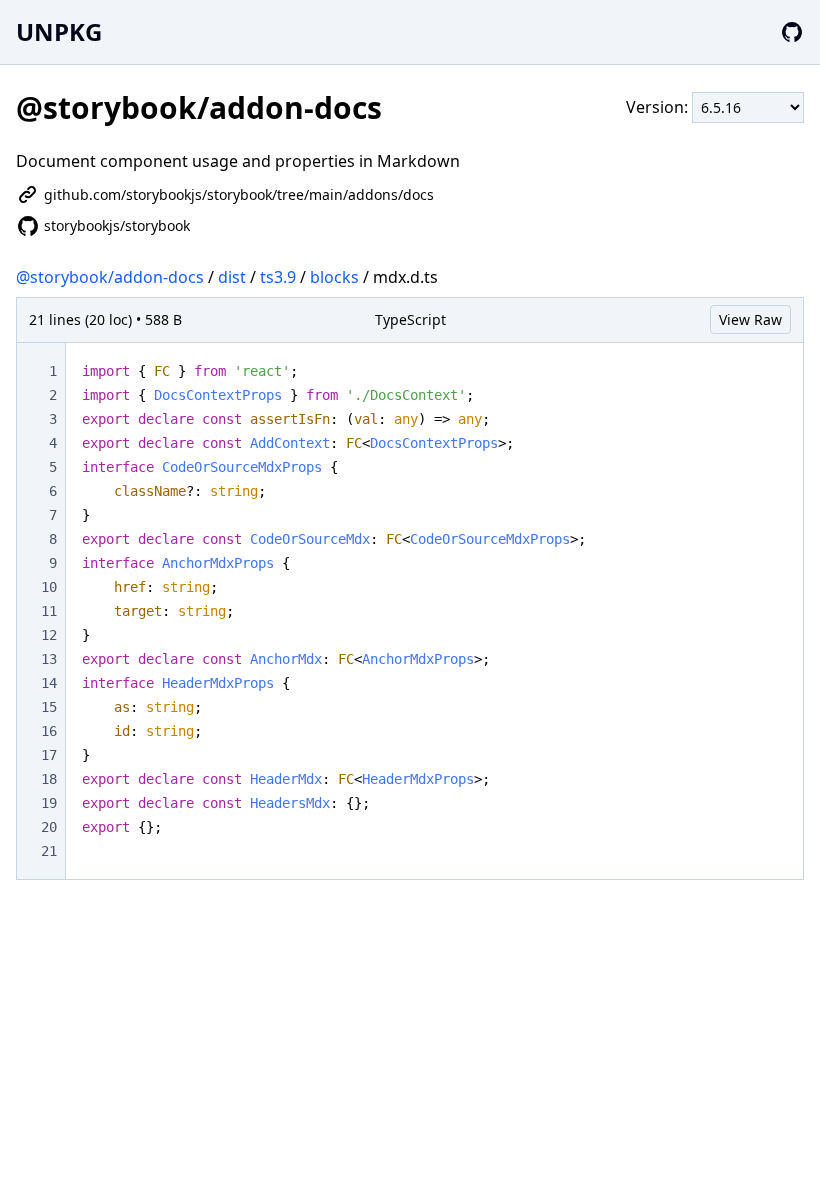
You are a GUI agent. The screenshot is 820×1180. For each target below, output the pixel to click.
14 (49, 683)
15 (49, 707)
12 (49, 635)
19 (49, 803)
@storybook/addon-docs (110, 277)
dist (232, 277)
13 (49, 659)
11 (49, 611)
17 (49, 755)
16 (49, 731)
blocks (334, 277)
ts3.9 (278, 277)
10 (49, 587)
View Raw (750, 319)
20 (49, 827)
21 (49, 851)
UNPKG (59, 31)
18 (49, 779)
